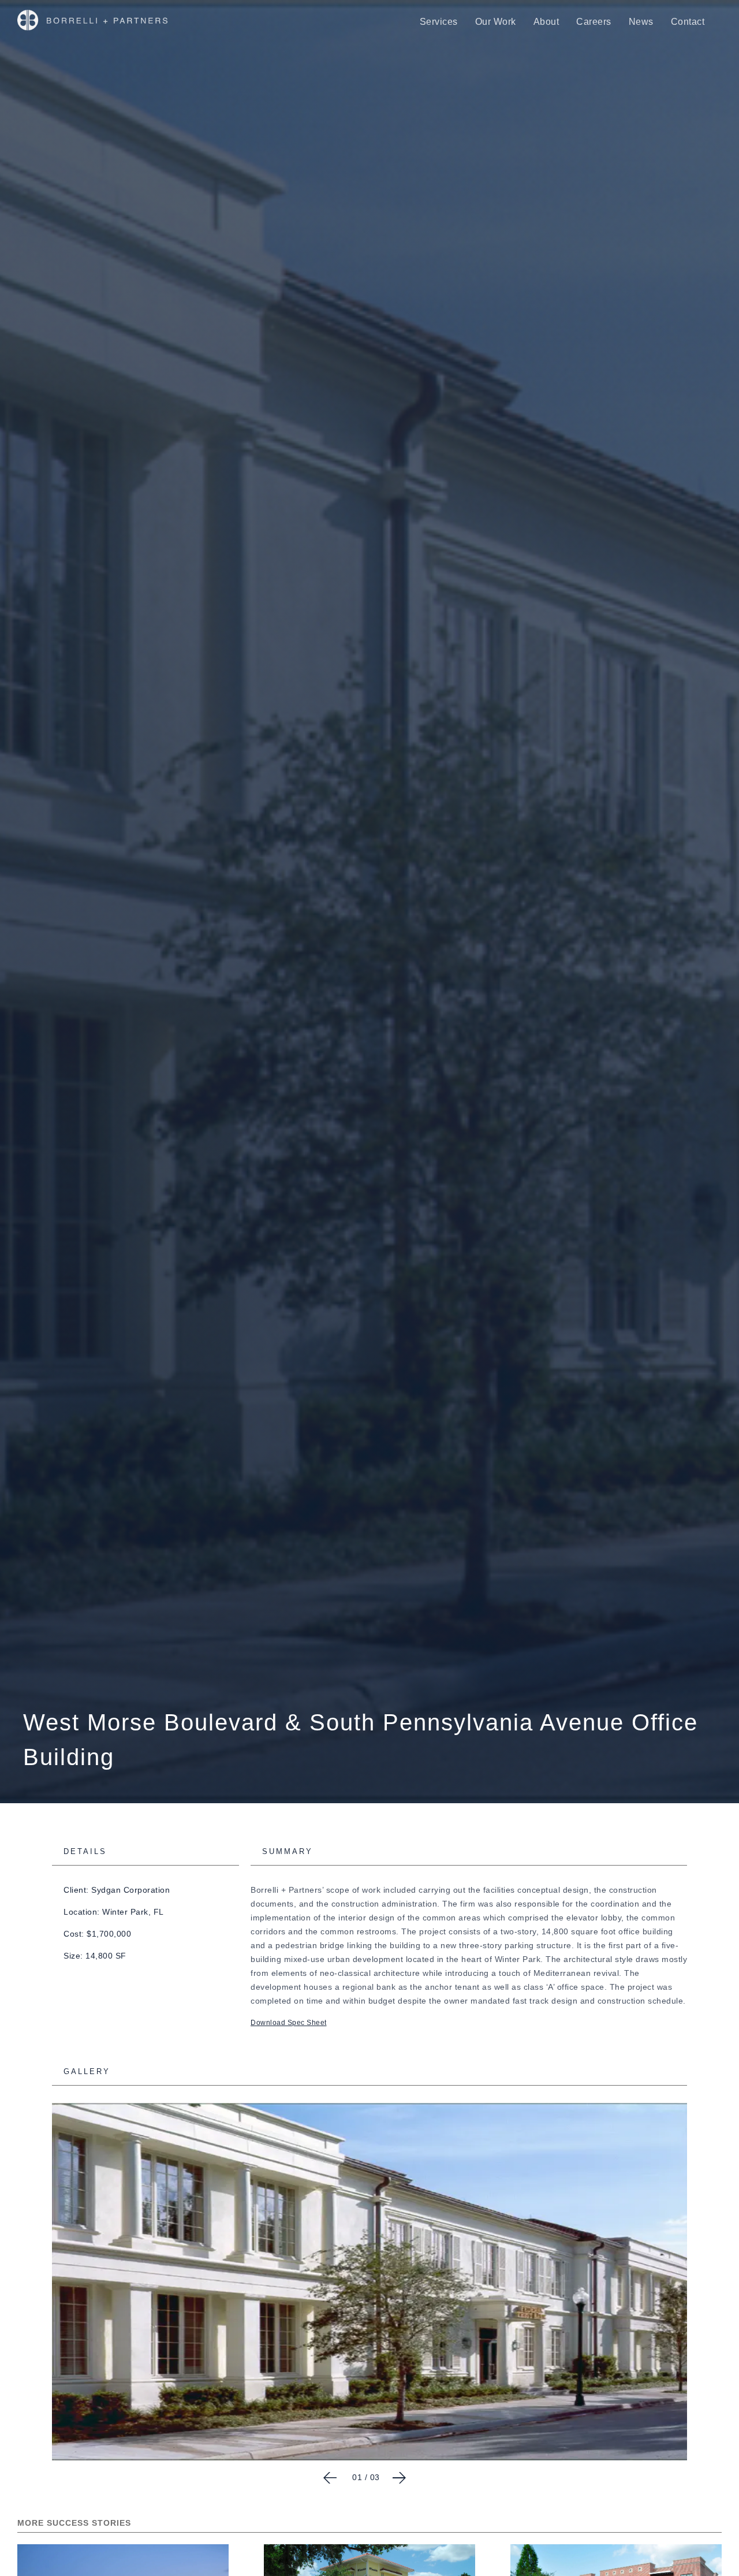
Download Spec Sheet (289, 2023)
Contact (688, 22)
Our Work (496, 22)
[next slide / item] (399, 2478)
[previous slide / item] (330, 2478)
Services (439, 22)
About (546, 22)
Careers (594, 22)
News (641, 22)
